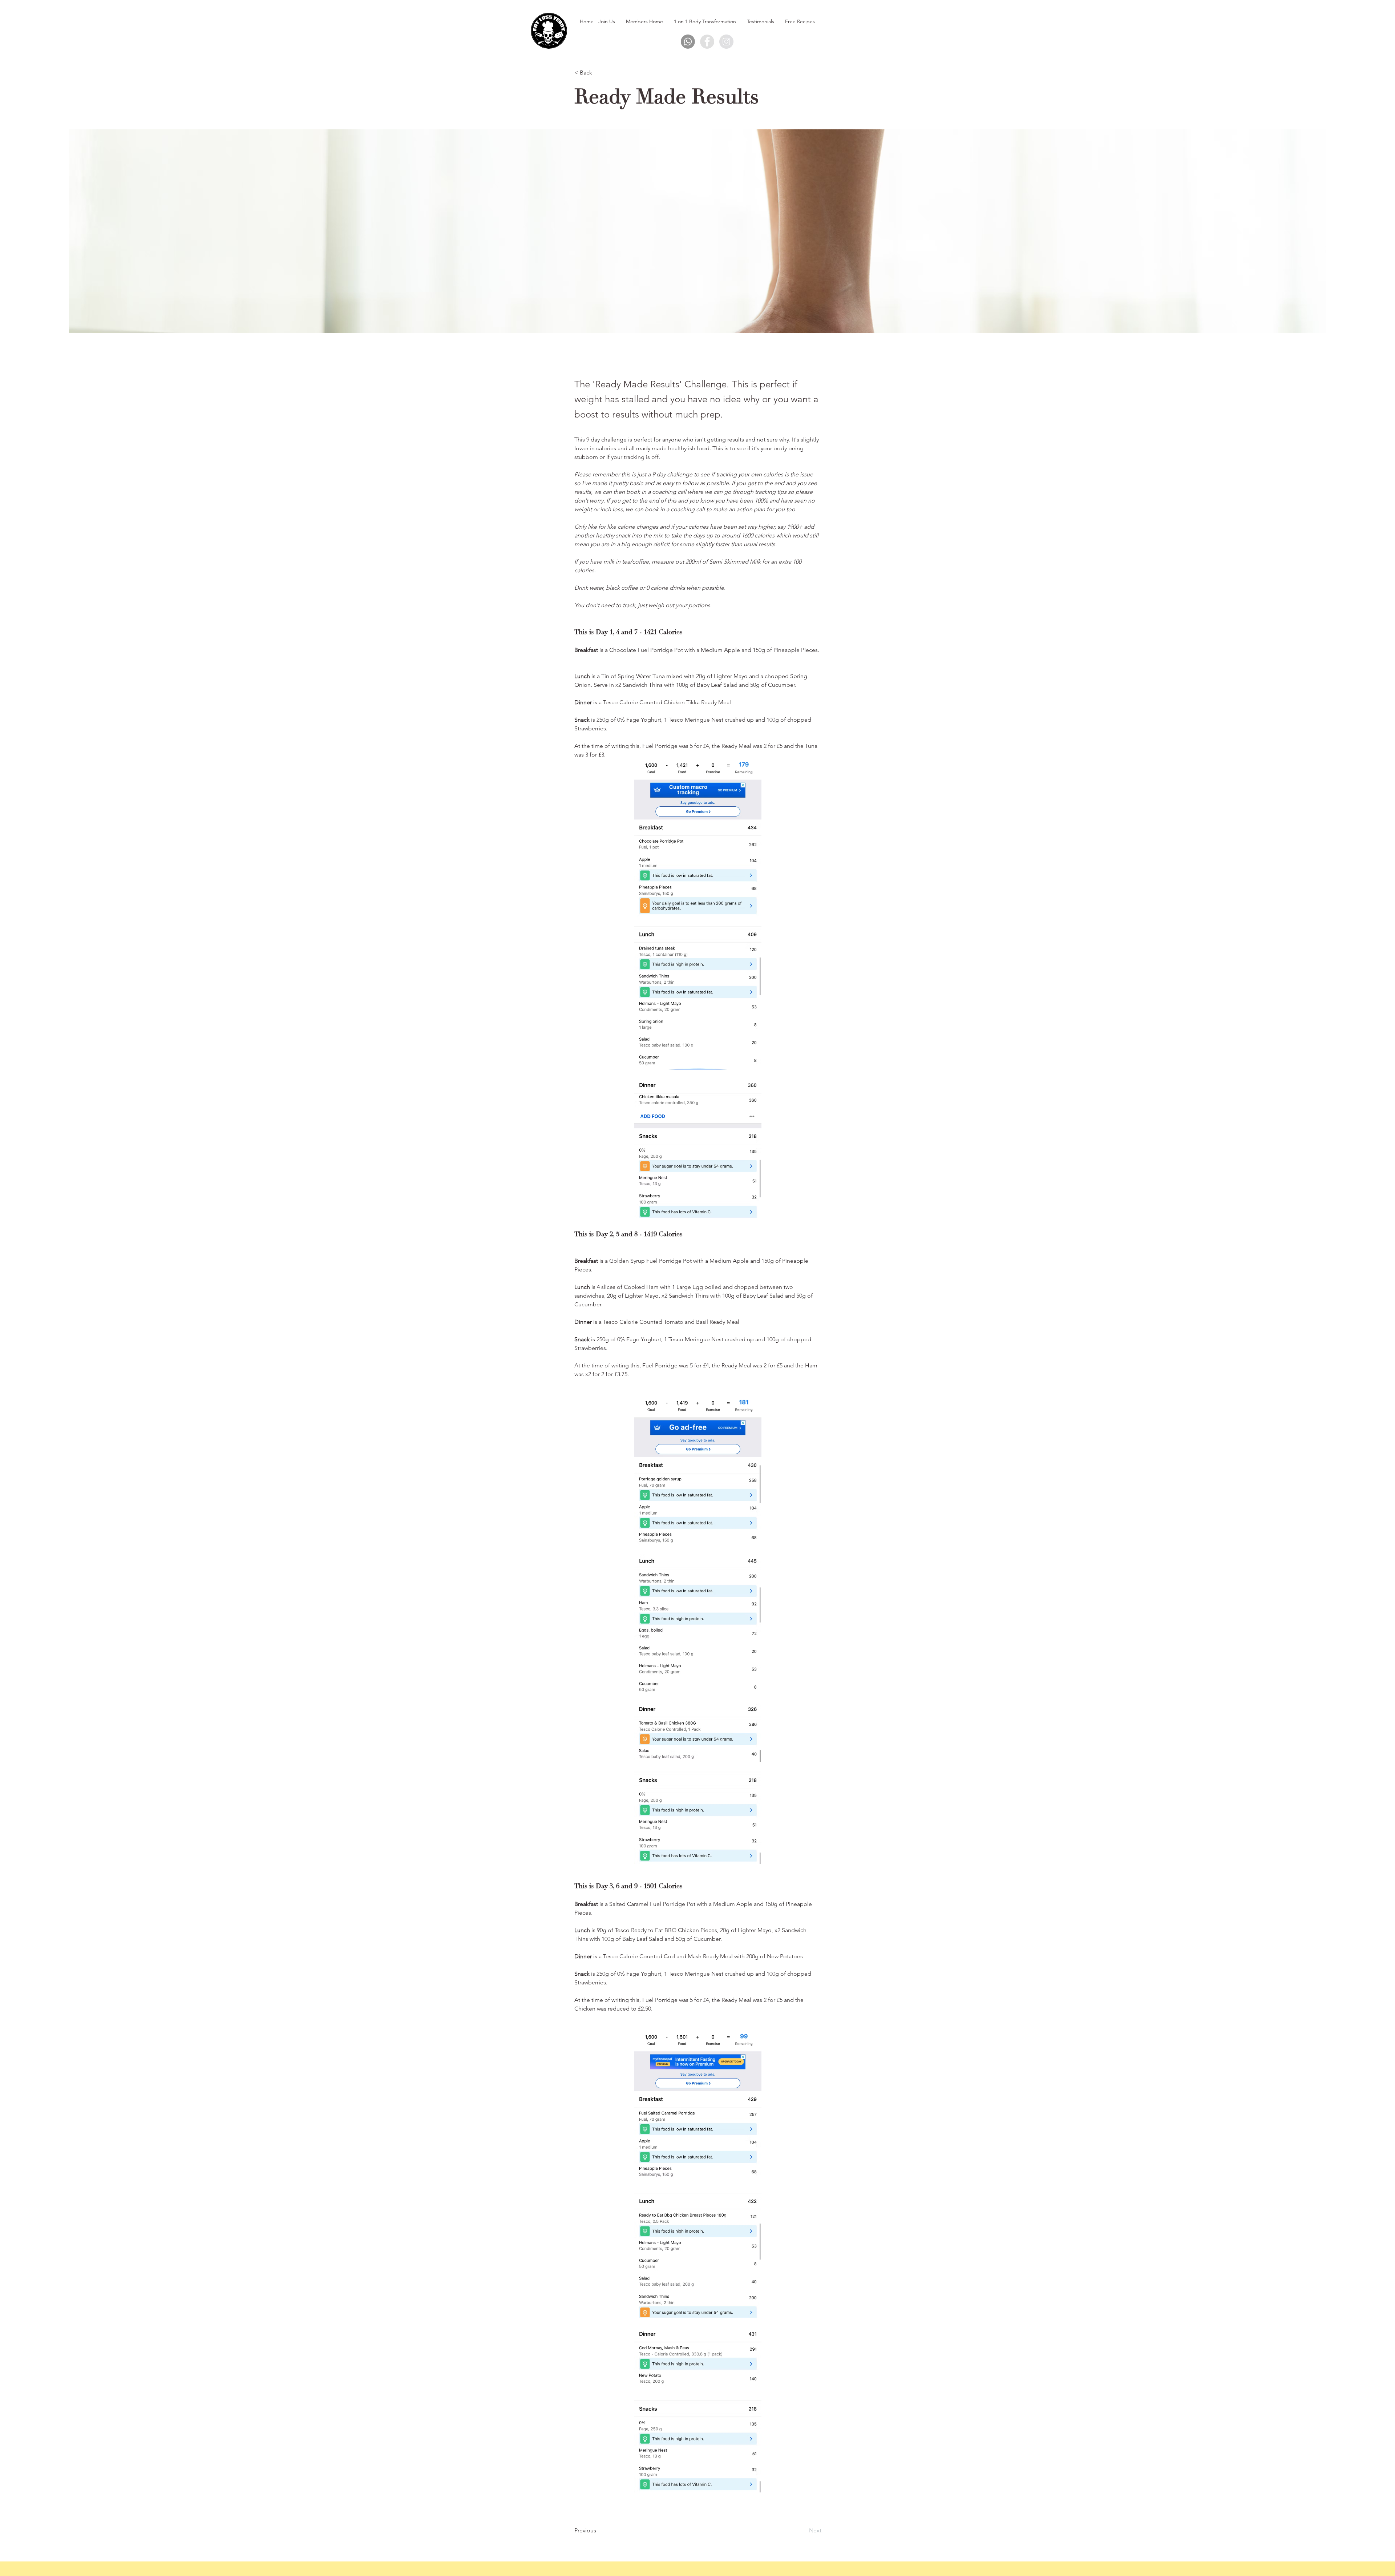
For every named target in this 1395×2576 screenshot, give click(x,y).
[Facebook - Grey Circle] (707, 42)
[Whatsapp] (688, 42)
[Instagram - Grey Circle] (726, 42)
